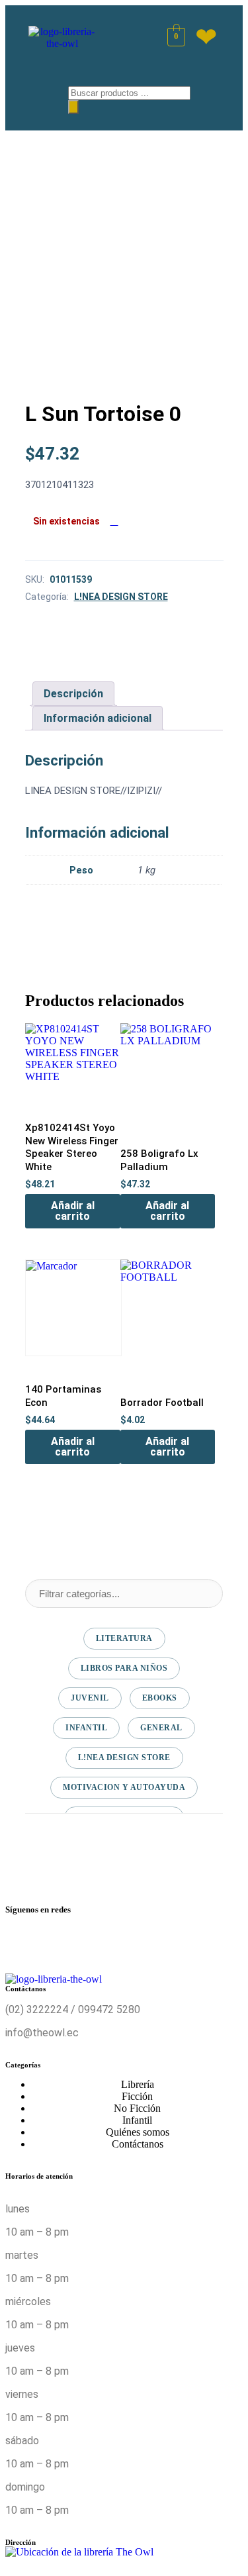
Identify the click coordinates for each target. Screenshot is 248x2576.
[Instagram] (101, 1942)
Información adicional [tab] (98, 718)
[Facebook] (22, 1942)
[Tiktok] (180, 1942)
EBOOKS (160, 1698)
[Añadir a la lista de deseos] (114, 521)
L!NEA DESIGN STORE (121, 597)
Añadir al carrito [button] (73, 1211)
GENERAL (161, 1728)
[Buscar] (73, 107)
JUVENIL (90, 1698)
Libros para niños (124, 1668)
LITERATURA (124, 1638)
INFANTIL (86, 1728)
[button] (38, 95)
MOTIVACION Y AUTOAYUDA (124, 1787)
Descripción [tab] (73, 694)
